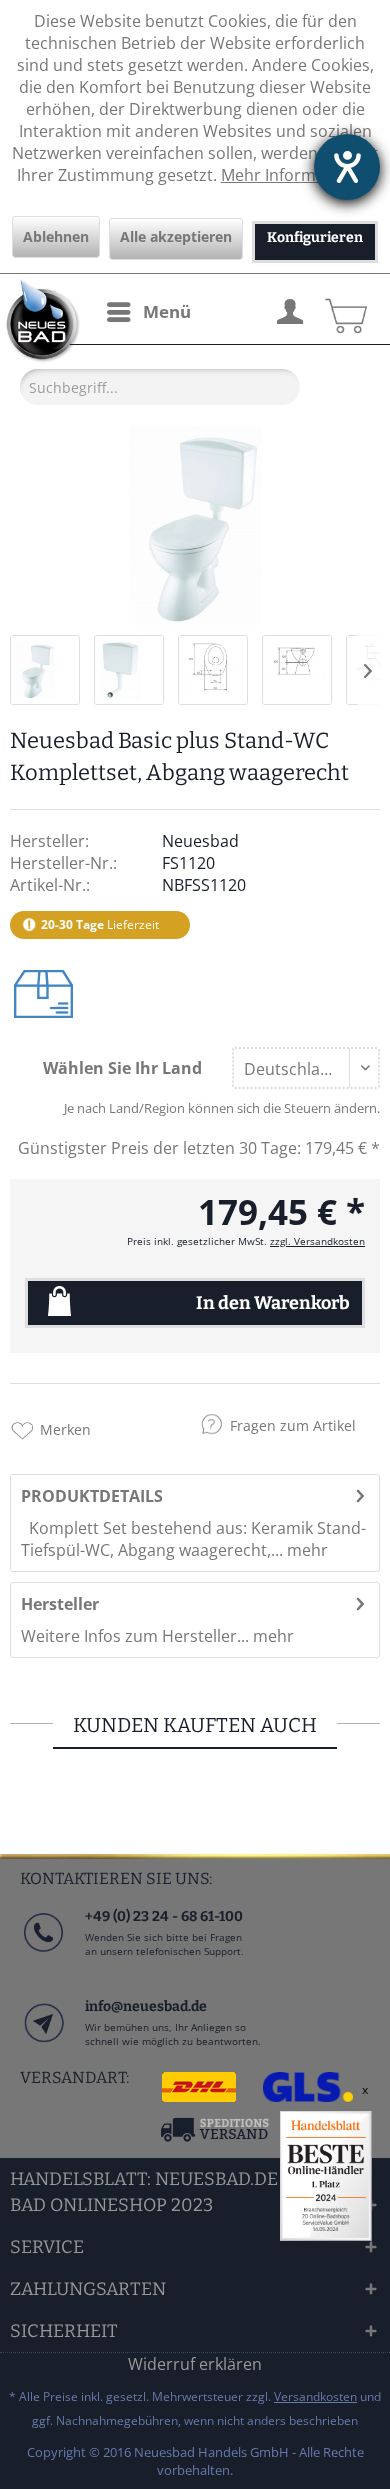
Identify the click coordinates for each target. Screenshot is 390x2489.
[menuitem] (148, 312)
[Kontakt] (42, 2042)
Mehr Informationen (297, 175)
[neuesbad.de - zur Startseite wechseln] (40, 321)
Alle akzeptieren (176, 236)
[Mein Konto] (289, 309)
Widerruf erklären (195, 2364)
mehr (305, 1550)
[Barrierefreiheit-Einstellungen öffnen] (347, 167)
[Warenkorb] (343, 309)
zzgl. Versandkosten (317, 1241)
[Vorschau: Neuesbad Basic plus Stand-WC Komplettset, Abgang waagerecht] (45, 670)
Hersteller (60, 1604)
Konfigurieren (315, 237)
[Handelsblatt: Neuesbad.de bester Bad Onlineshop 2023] (326, 2176)
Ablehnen (56, 236)
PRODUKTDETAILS (92, 1496)
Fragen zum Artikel (293, 1425)
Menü (167, 311)
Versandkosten (315, 2396)
